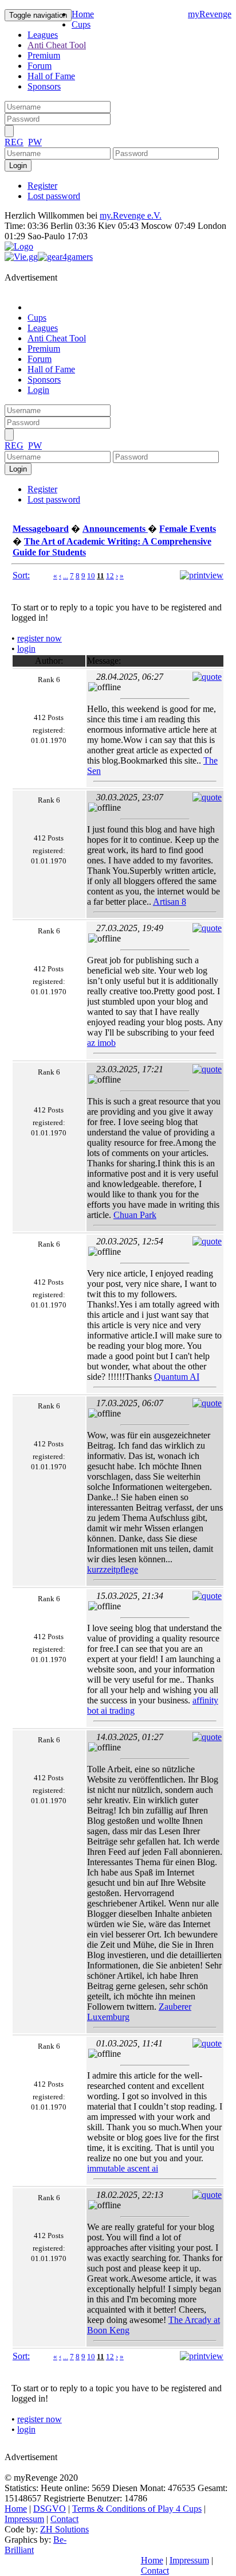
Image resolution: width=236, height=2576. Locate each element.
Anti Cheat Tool (57, 45)
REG (14, 142)
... (66, 576)
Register (42, 186)
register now (40, 638)
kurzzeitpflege (113, 1569)
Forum (40, 66)
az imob (101, 1043)
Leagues (43, 35)
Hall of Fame (51, 76)
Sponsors (44, 86)
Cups (81, 24)
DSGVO (50, 2509)
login (26, 649)
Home (83, 14)
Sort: (21, 575)
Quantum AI (177, 1377)
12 (110, 576)
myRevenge (210, 14)
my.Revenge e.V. (131, 215)
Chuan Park (135, 1215)
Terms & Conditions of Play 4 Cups (137, 2509)
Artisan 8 (170, 902)
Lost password (54, 196)
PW (35, 142)
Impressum (24, 2519)
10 (91, 576)
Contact (64, 2519)
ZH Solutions (64, 2529)
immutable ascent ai (123, 2168)
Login (38, 390)
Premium (44, 55)
